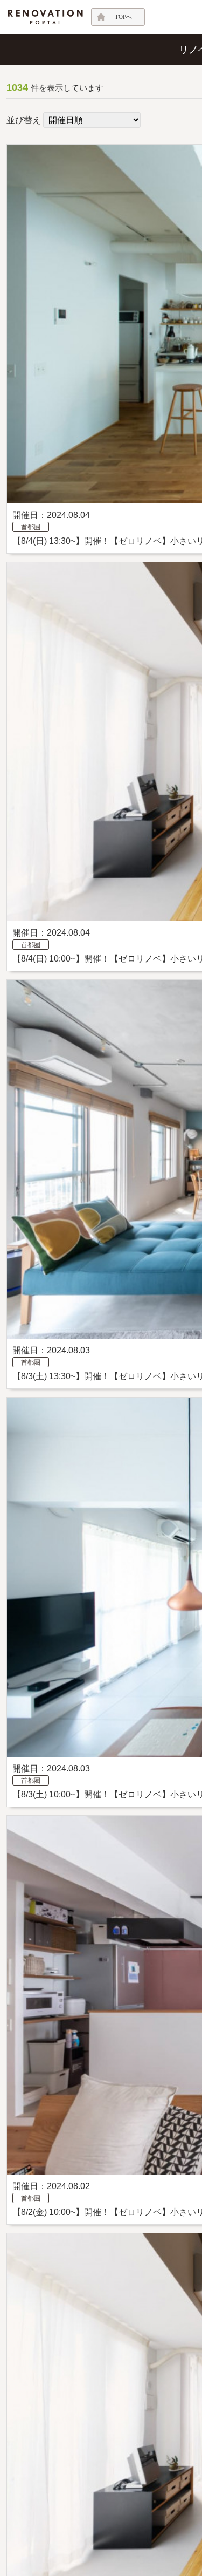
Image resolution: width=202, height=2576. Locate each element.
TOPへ (123, 17)
